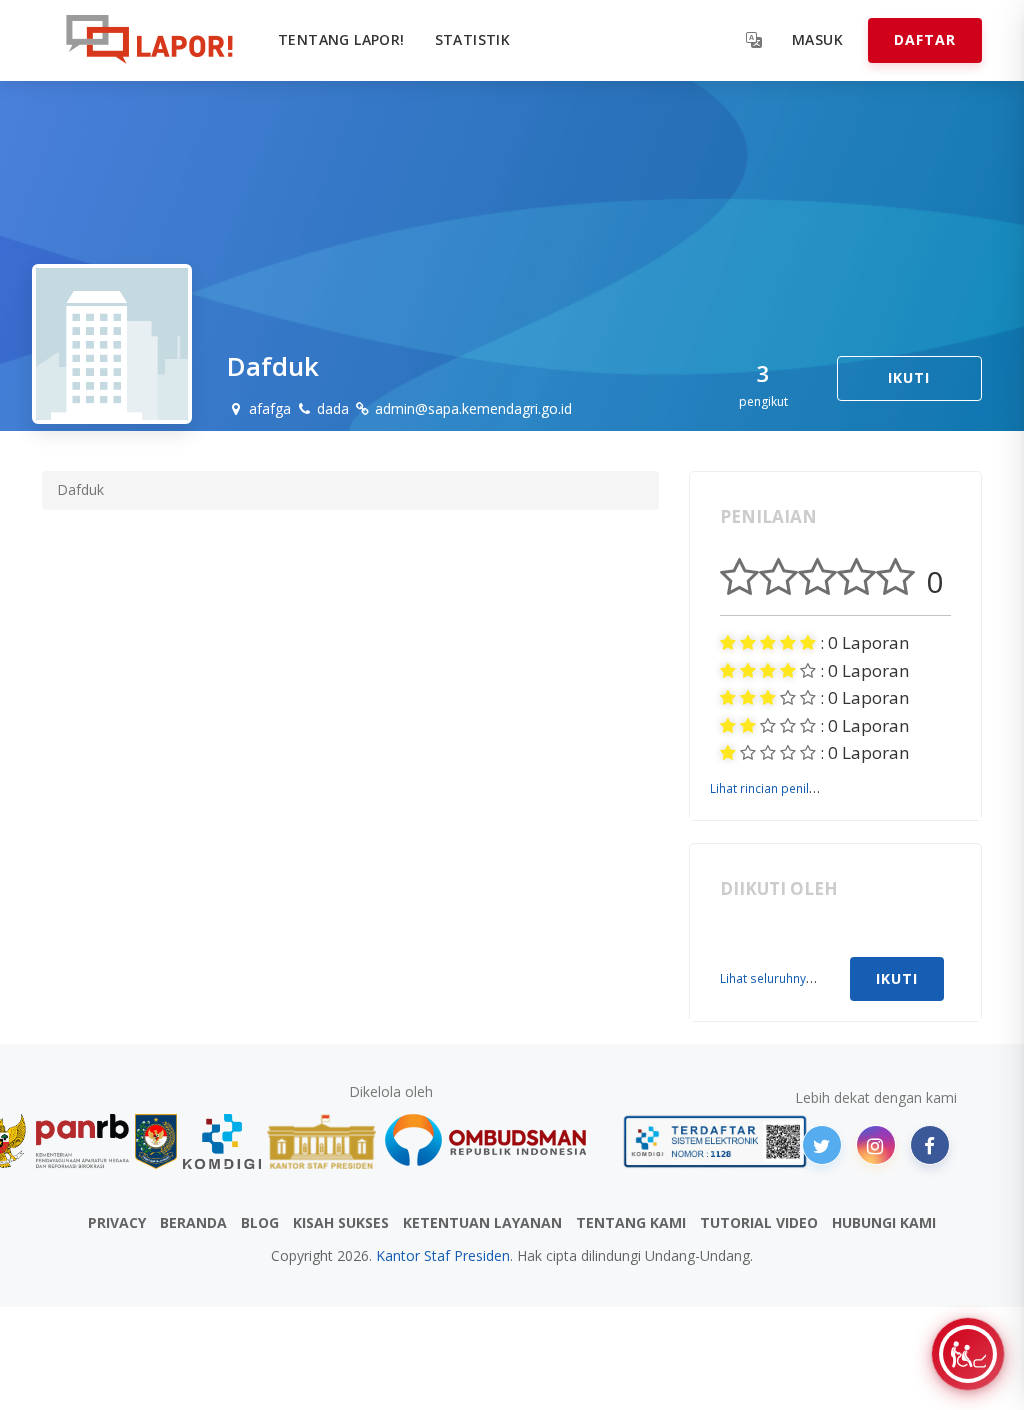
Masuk (817, 39)
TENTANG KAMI (631, 1222)
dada (331, 408)
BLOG (260, 1222)
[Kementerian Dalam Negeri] (156, 1141)
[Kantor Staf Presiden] (321, 1141)
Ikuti (909, 377)
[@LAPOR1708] (822, 1145)
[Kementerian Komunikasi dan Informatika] (222, 1141)
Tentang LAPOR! (341, 39)
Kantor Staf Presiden (443, 1255)
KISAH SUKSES (341, 1222)
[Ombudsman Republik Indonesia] (497, 1141)
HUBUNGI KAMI (884, 1222)
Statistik (473, 39)
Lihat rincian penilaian (771, 788)
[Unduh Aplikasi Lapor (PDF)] (715, 1141)
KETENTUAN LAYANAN (482, 1222)
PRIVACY (117, 1222)
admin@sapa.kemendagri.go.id (471, 408)
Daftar (925, 39)
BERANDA (193, 1222)
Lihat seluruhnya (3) (775, 978)
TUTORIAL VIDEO (759, 1222)
